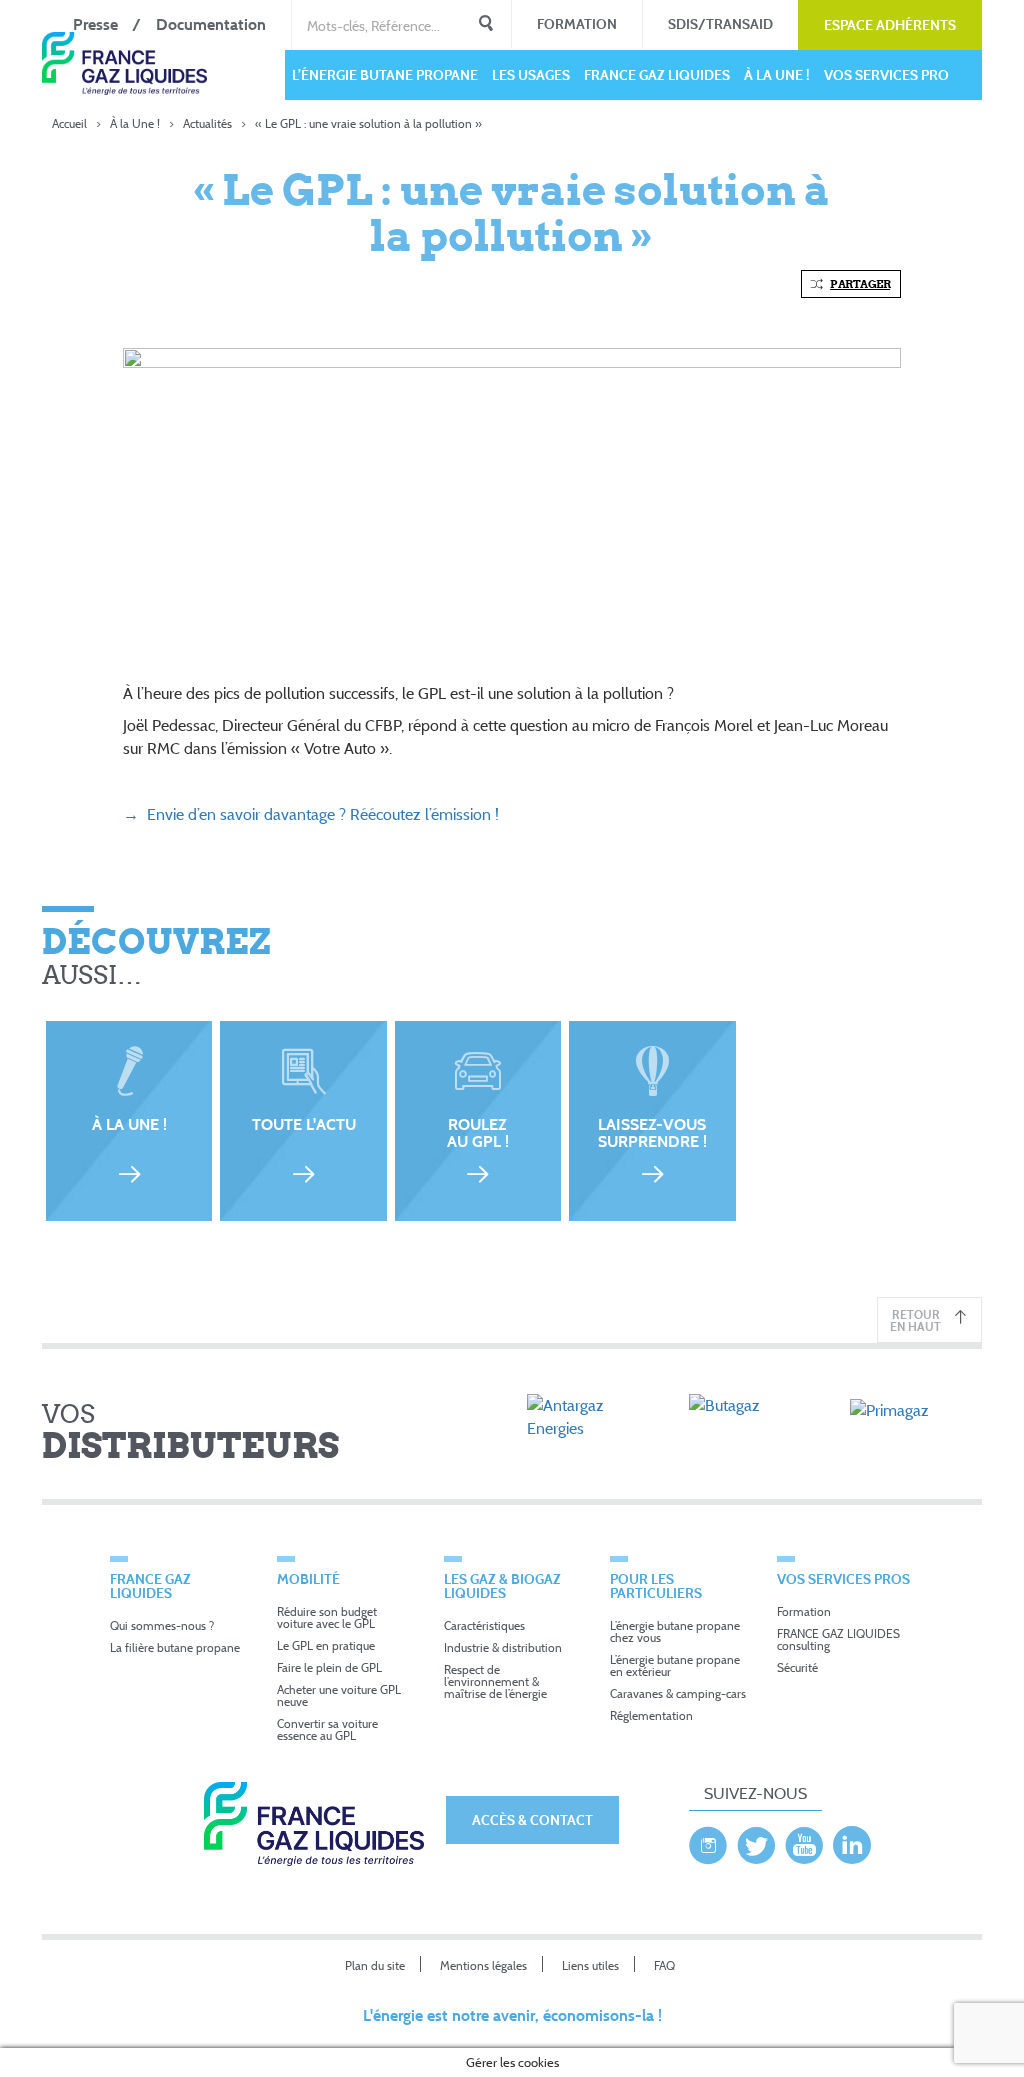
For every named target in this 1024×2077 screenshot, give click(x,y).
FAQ (664, 1965)
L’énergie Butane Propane (385, 74)
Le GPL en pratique (326, 1645)
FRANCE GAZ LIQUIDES (657, 74)
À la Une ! (777, 74)
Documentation (211, 24)
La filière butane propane (175, 1647)
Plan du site (375, 1965)
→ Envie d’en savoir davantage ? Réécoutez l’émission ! (313, 814)
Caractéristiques (484, 1625)
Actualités (207, 123)
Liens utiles (590, 1965)
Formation (577, 23)
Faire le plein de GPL (329, 1667)
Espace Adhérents (890, 24)
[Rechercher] (486, 25)
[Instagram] (708, 1840)
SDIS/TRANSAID (720, 23)
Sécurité (797, 1667)
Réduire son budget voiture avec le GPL (327, 1617)
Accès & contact (532, 1819)
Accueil (69, 123)
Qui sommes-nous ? (162, 1625)
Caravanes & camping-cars (678, 1693)
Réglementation (651, 1715)
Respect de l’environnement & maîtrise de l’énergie (495, 1681)
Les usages (531, 74)
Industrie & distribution (503, 1647)
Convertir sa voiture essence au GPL (327, 1729)
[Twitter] (756, 1840)
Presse (95, 24)
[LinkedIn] (852, 1840)
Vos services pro (886, 74)
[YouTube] (804, 1840)
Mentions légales (483, 1965)
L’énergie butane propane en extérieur (675, 1665)
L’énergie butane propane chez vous (675, 1631)
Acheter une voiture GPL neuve (339, 1695)
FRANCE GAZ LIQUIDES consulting (838, 1639)
